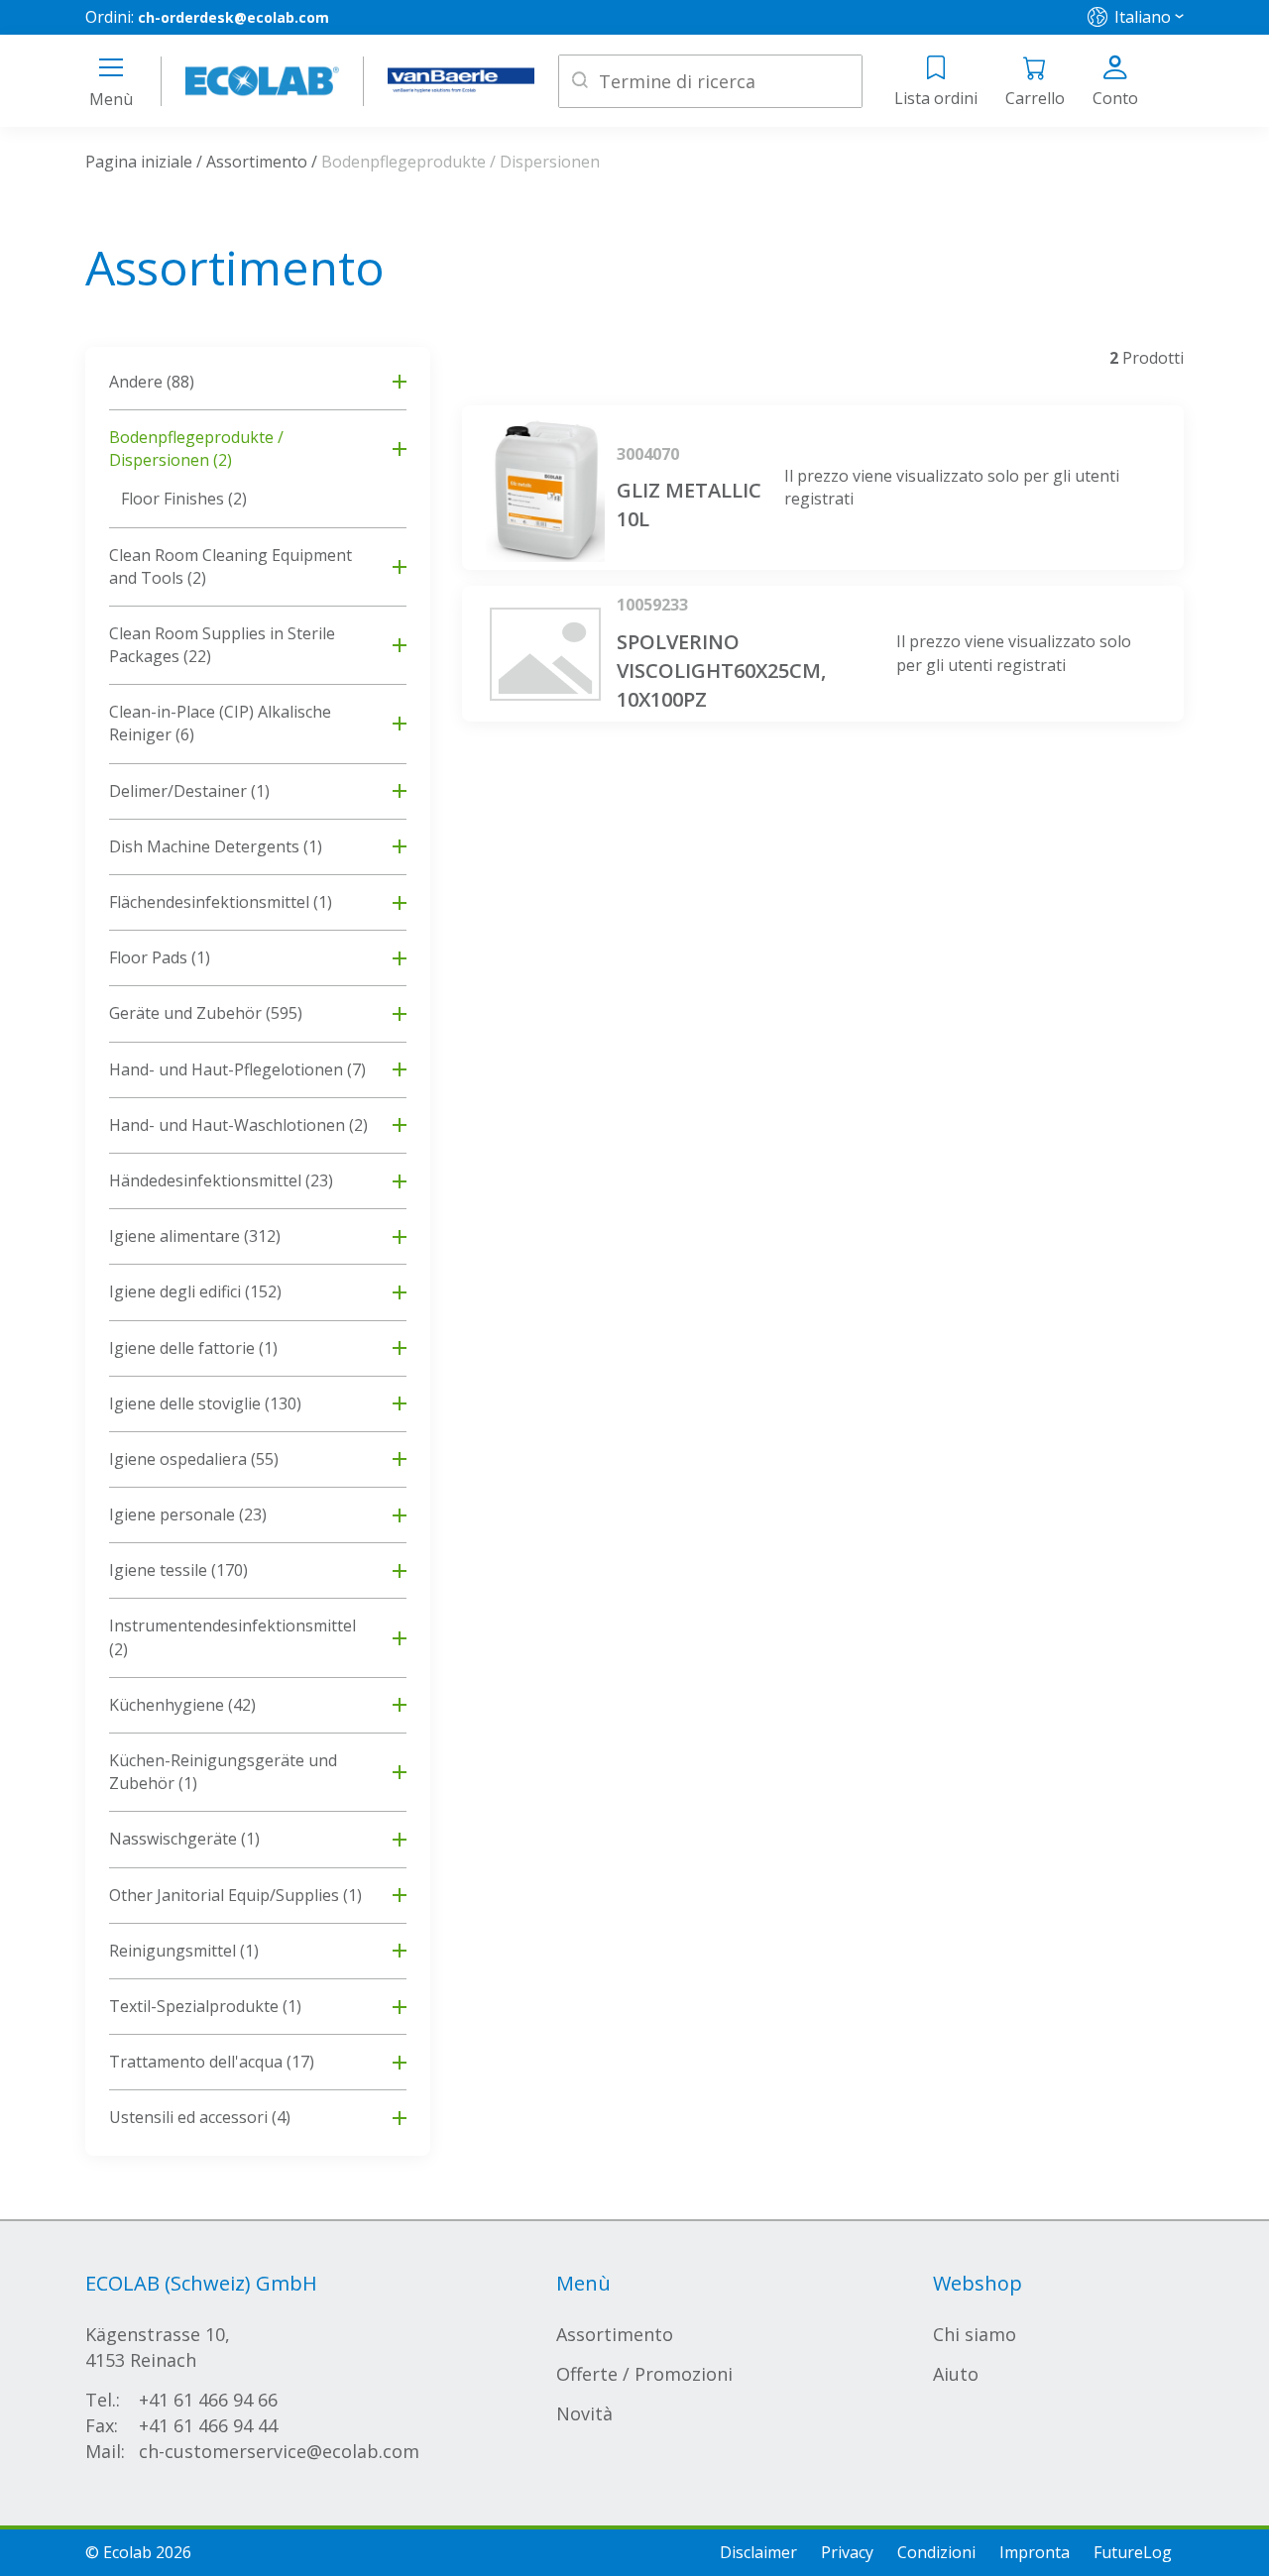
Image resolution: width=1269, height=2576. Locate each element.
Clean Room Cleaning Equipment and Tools (231, 566)
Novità (584, 2413)
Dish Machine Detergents (216, 846)
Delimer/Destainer (189, 791)
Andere (152, 382)
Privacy (847, 2552)
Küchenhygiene (182, 1705)
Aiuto (956, 2374)
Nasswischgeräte (184, 1839)
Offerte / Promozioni (644, 2374)
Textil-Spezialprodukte (205, 2006)
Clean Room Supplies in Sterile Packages (222, 645)
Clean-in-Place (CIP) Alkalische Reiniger (220, 723)
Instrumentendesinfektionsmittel (232, 1637)
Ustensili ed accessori (200, 2117)
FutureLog (1133, 2552)
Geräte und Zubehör (206, 1013)
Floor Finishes (184, 499)
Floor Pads (160, 957)
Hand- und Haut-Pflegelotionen (237, 1069)
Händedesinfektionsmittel (221, 1180)
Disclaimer (758, 2552)
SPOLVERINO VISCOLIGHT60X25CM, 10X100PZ (721, 671)
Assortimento (257, 162)
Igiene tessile (178, 1570)
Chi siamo (975, 2334)
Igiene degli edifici (195, 1291)
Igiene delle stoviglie (205, 1403)
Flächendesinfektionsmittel (221, 902)
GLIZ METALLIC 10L (689, 504)
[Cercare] (580, 82)
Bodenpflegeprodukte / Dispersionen (196, 448)
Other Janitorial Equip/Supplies (235, 1895)
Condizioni (936, 2552)
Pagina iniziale (139, 162)
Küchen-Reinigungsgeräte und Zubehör (223, 1772)
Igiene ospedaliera (194, 1459)
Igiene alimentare (195, 1236)
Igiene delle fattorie (193, 1348)
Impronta (1035, 2552)
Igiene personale (188, 1514)
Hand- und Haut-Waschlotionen (238, 1125)
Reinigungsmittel (184, 1951)
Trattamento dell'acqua (212, 2062)
